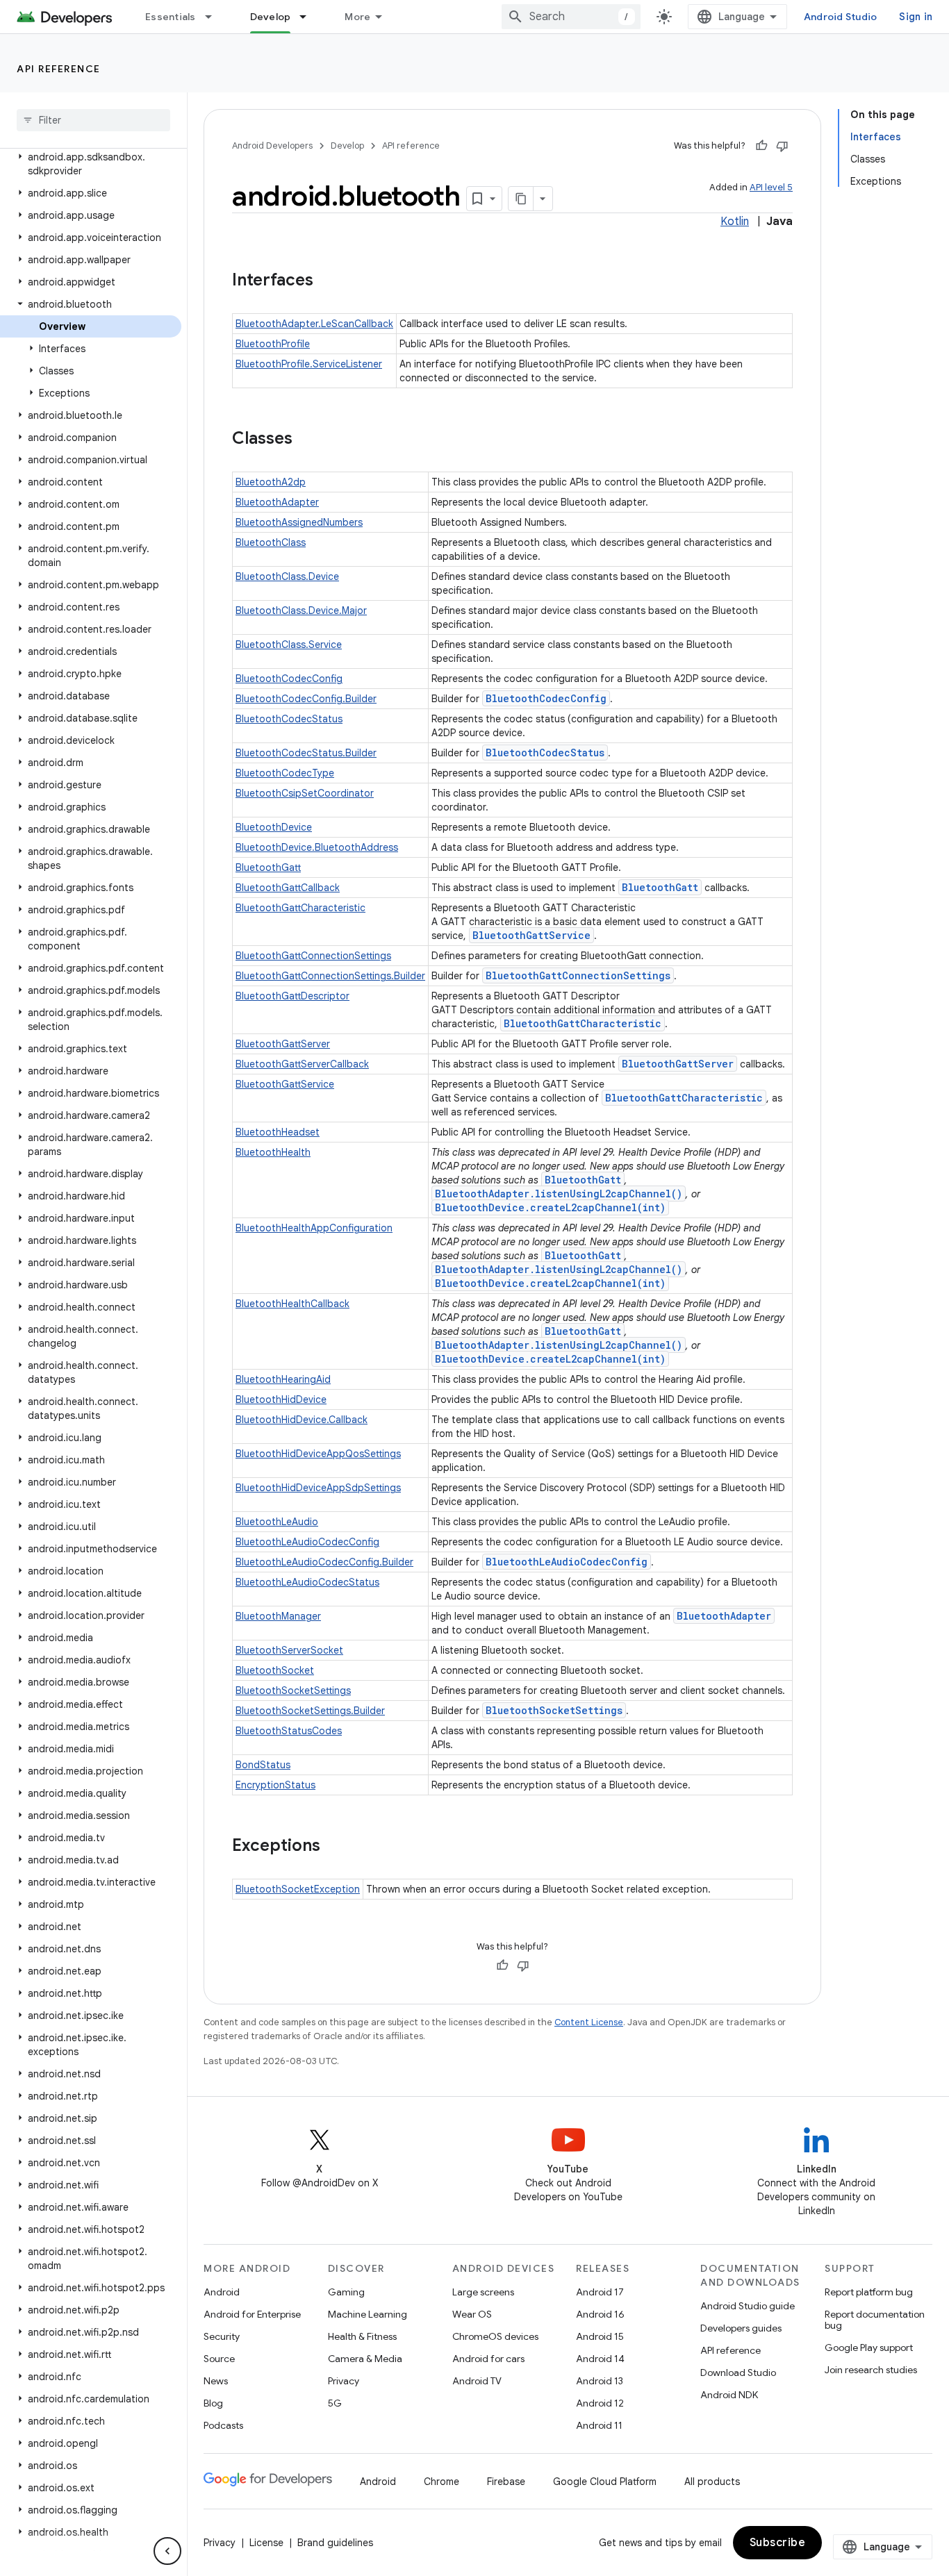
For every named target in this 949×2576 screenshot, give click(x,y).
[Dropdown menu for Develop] (309, 17)
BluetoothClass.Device (287, 576)
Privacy (344, 2381)
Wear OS (472, 2314)
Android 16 (600, 2314)
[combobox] (571, 17)
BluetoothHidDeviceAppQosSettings (318, 1454)
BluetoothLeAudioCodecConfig (307, 1542)
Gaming (346, 2292)
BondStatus (263, 1765)
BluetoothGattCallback (288, 888)
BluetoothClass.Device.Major (301, 610)
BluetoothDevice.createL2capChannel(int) (550, 1207)
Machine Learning (368, 2314)
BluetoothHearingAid (283, 1379)
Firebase (506, 2482)
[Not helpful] (782, 146)
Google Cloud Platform (605, 2482)
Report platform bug (869, 2292)
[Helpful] (761, 146)
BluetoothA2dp (271, 482)
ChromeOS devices (495, 2336)
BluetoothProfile (273, 344)
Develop (271, 17)
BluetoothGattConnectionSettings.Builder (330, 976)
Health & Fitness (362, 2336)
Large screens (483, 2292)
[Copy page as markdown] (521, 199)
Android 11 (599, 2425)
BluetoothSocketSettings (293, 1690)
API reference (59, 69)
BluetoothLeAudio (277, 1522)
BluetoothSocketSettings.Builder (310, 1711)
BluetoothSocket (275, 1670)
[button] (91, 164)
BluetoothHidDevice (281, 1399)
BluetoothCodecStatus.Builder (306, 753)
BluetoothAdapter (277, 502)
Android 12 (600, 2403)
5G (335, 2403)
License (266, 2543)
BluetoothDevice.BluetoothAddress (317, 847)
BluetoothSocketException (298, 1889)
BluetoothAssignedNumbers (299, 522)
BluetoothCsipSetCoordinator (305, 793)
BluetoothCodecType (285, 773)
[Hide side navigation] (167, 2551)
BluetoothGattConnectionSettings (313, 956)
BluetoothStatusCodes (289, 1731)
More (357, 17)
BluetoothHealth (273, 1152)
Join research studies (871, 2370)
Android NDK (729, 2395)
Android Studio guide (748, 2306)
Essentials (171, 17)
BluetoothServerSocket (289, 1650)
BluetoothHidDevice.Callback (302, 1420)
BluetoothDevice (274, 827)
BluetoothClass (271, 542)
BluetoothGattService (531, 935)
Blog (213, 2403)
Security (222, 2336)
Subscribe (778, 2543)
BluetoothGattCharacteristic (300, 908)
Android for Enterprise (252, 2314)
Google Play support (869, 2348)
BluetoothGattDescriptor (292, 996)
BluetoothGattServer (283, 1044)
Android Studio (841, 17)
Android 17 (600, 2292)
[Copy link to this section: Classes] (306, 440)
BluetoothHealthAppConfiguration (314, 1228)
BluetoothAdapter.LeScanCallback (314, 324)
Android (222, 2292)
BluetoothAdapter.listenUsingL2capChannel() (559, 1194)
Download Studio (738, 2373)
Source (219, 2359)
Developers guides (741, 2328)
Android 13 (600, 2381)
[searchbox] (93, 120)
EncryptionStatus (275, 1785)
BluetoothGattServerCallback (302, 1064)
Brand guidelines (335, 2543)
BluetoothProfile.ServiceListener (309, 364)
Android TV (477, 2381)
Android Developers (272, 146)
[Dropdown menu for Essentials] (215, 17)
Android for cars (488, 2359)
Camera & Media (365, 2359)
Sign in (916, 17)
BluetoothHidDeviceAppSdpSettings (318, 1488)
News (216, 2381)
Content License (589, 2022)
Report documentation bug (875, 2320)
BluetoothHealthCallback (292, 1304)
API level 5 (771, 187)
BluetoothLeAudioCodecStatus (307, 1582)
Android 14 (600, 2359)
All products (712, 2482)
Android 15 (600, 2336)
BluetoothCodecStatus (289, 719)
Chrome (442, 2482)
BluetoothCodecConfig (289, 679)
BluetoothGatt (268, 867)
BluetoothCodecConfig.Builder (306, 699)
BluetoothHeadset (278, 1132)
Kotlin (735, 222)
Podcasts (223, 2425)
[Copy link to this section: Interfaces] (327, 281)
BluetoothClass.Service (289, 645)
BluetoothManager (278, 1616)
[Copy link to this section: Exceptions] (334, 1847)
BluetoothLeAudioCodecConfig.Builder (324, 1562)
